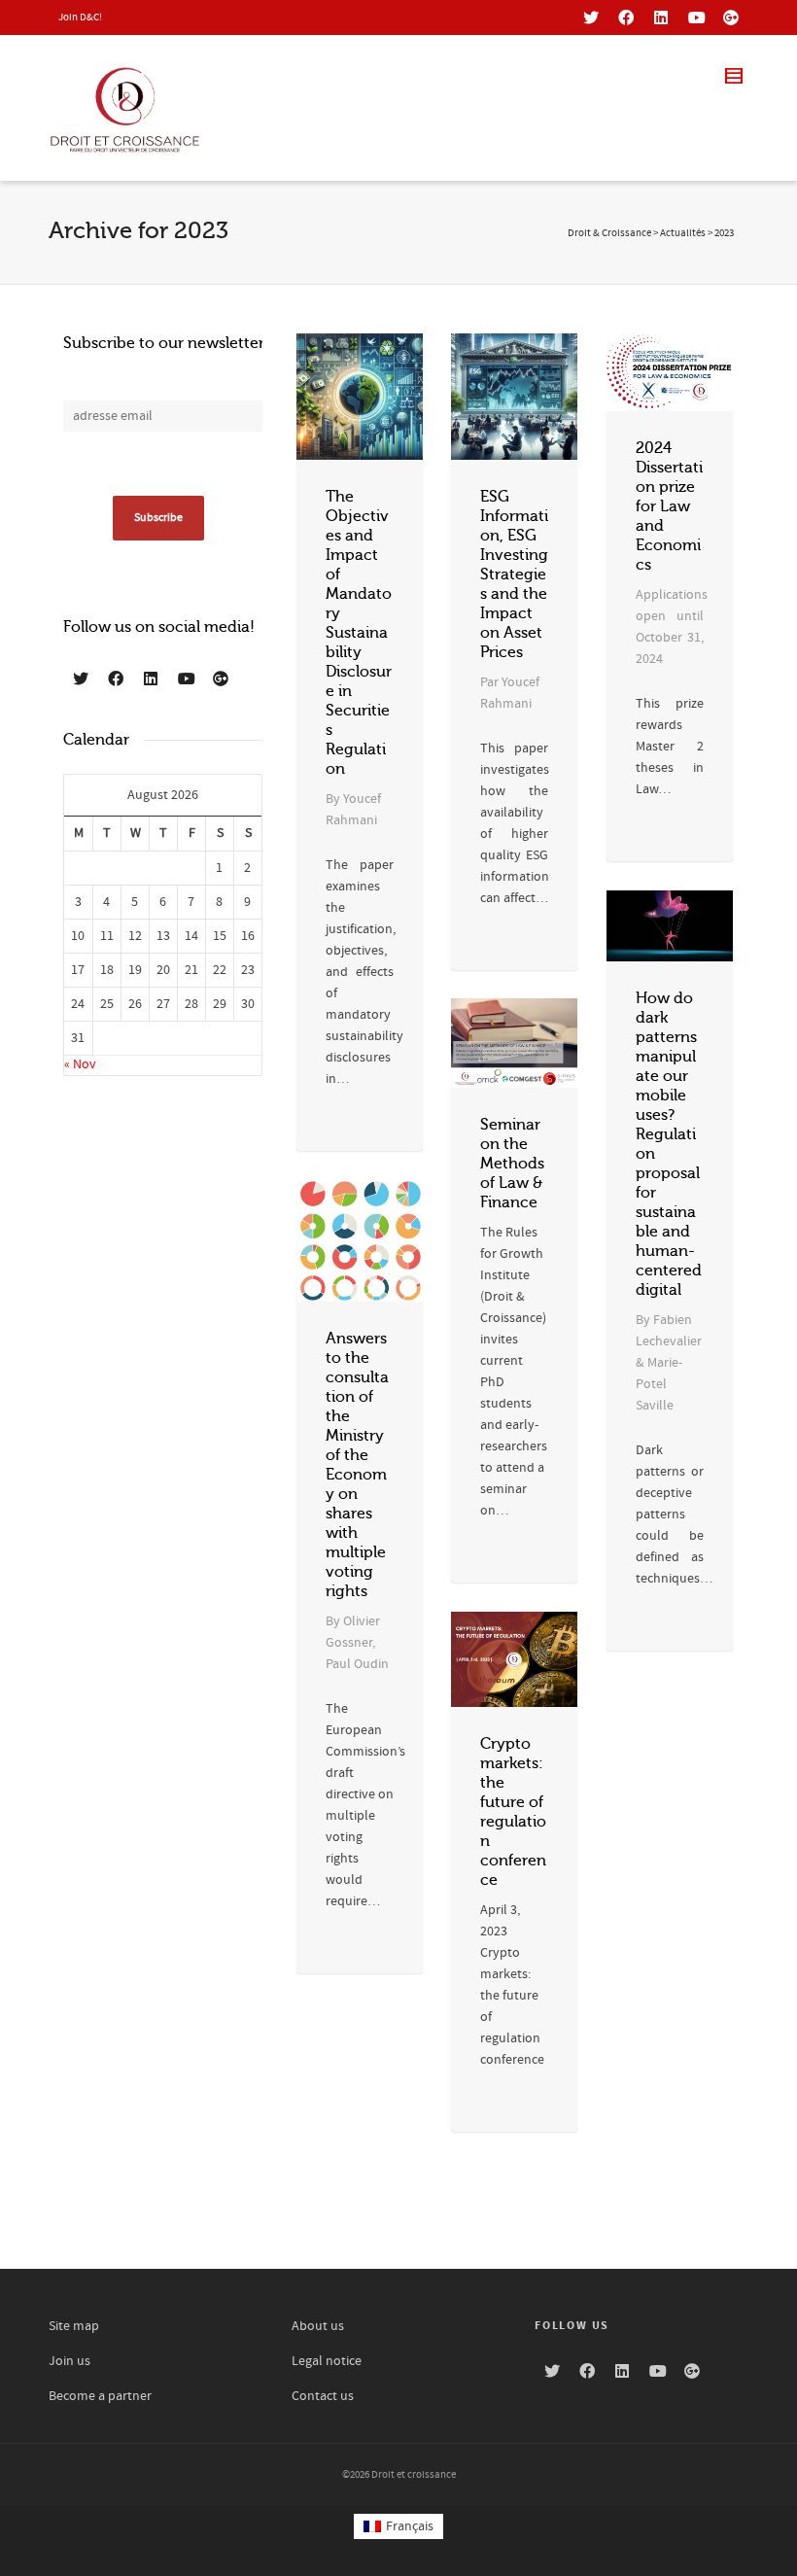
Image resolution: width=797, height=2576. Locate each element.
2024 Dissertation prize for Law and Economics (669, 506)
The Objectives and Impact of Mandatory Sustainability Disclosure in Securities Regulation (359, 633)
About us (318, 2326)
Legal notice (327, 2361)
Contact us (323, 2396)
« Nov (80, 1064)
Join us (69, 2361)
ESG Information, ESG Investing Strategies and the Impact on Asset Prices (514, 574)
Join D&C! (80, 17)
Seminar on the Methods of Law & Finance (512, 1164)
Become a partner (100, 2396)
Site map (74, 2326)
